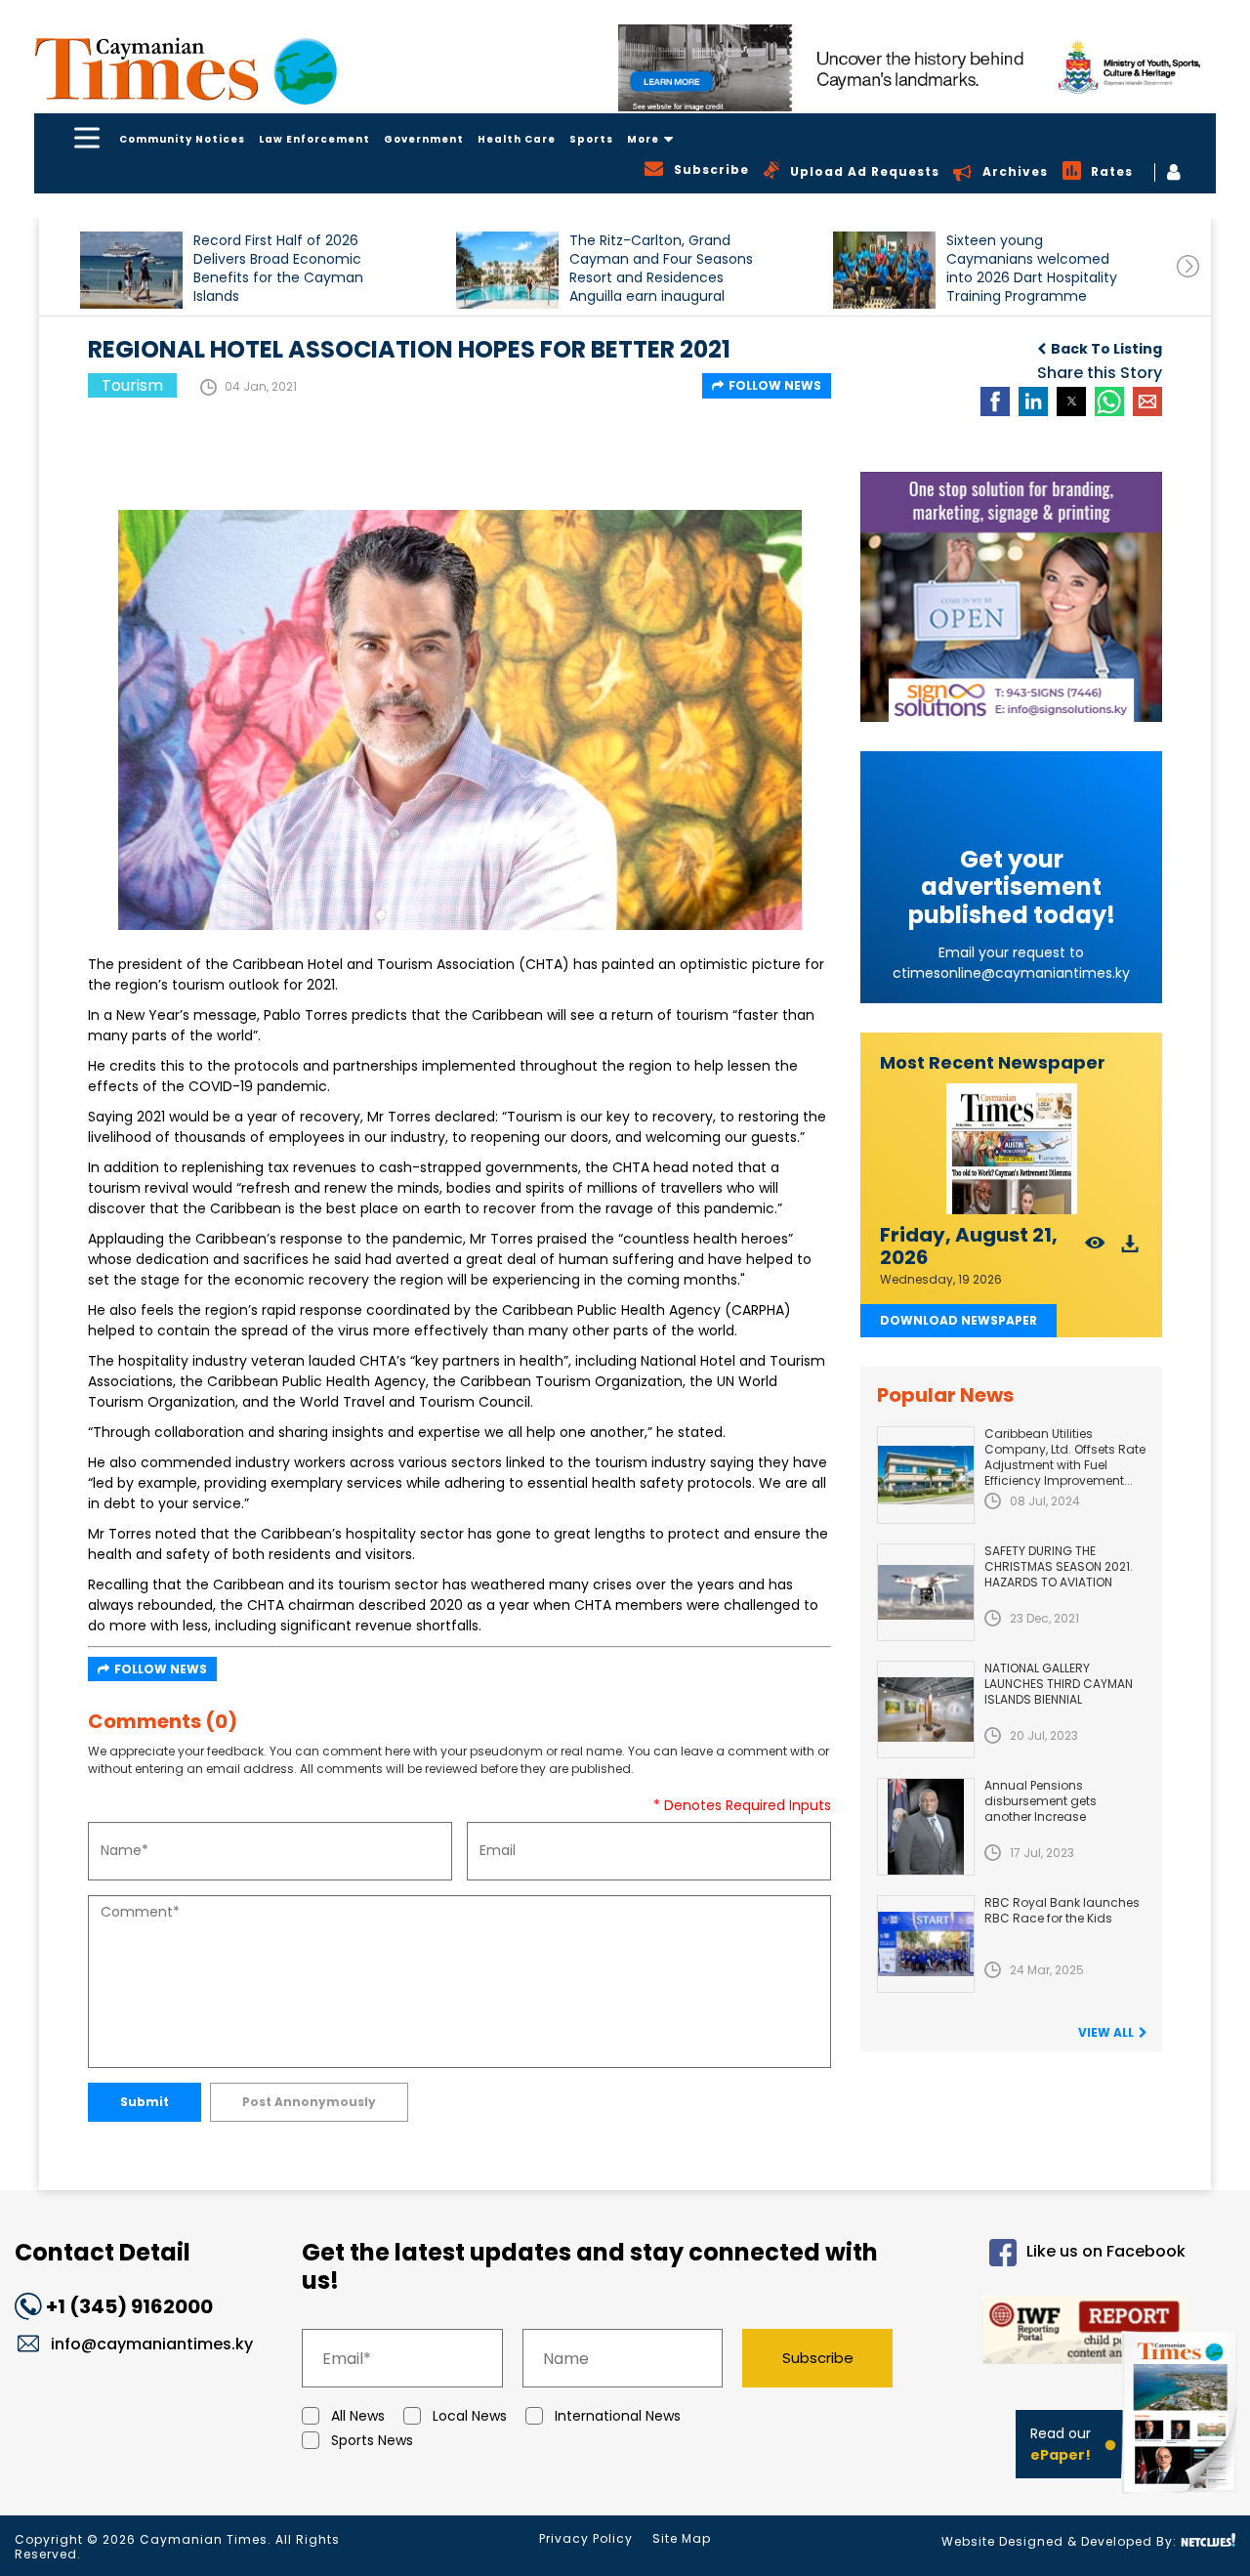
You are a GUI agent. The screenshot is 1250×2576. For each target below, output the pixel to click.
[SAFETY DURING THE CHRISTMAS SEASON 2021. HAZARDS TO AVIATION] (926, 1592)
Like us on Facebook (1105, 2251)
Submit (145, 2102)
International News (618, 2416)
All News (358, 2416)
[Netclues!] (1208, 2540)
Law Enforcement (314, 139)
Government (424, 139)
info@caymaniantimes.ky (152, 2344)
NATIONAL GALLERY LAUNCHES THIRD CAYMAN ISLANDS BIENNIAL (1059, 1684)
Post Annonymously (309, 2102)
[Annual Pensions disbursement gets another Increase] (926, 1827)
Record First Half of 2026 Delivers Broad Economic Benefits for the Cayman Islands (278, 268)
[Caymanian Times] (186, 69)
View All (1106, 2032)
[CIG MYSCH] (917, 68)
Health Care (517, 139)
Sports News (372, 2440)
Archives (1015, 171)
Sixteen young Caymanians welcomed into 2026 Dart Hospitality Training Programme (1032, 268)
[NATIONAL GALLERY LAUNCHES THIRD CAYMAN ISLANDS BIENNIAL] (926, 1710)
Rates (1112, 171)
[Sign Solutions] (1011, 597)
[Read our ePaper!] (1182, 2497)
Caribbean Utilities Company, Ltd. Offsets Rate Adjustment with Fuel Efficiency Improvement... (1065, 1457)
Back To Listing (1106, 349)
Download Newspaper (958, 1320)
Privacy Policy (586, 2538)
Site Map (682, 2538)
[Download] (1130, 1249)
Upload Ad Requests (865, 171)
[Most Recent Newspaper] (1011, 1149)
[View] (1095, 1249)
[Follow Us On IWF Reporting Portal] (1056, 2333)
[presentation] (1188, 266)
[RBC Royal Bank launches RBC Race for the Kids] (926, 1944)
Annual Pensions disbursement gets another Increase (1041, 1801)
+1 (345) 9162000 (129, 2306)
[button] (131, 270)
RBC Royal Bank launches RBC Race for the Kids (1062, 1910)
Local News (470, 2416)
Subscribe (818, 2358)
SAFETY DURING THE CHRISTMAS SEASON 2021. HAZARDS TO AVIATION (1059, 1566)
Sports (591, 139)
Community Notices (182, 139)
